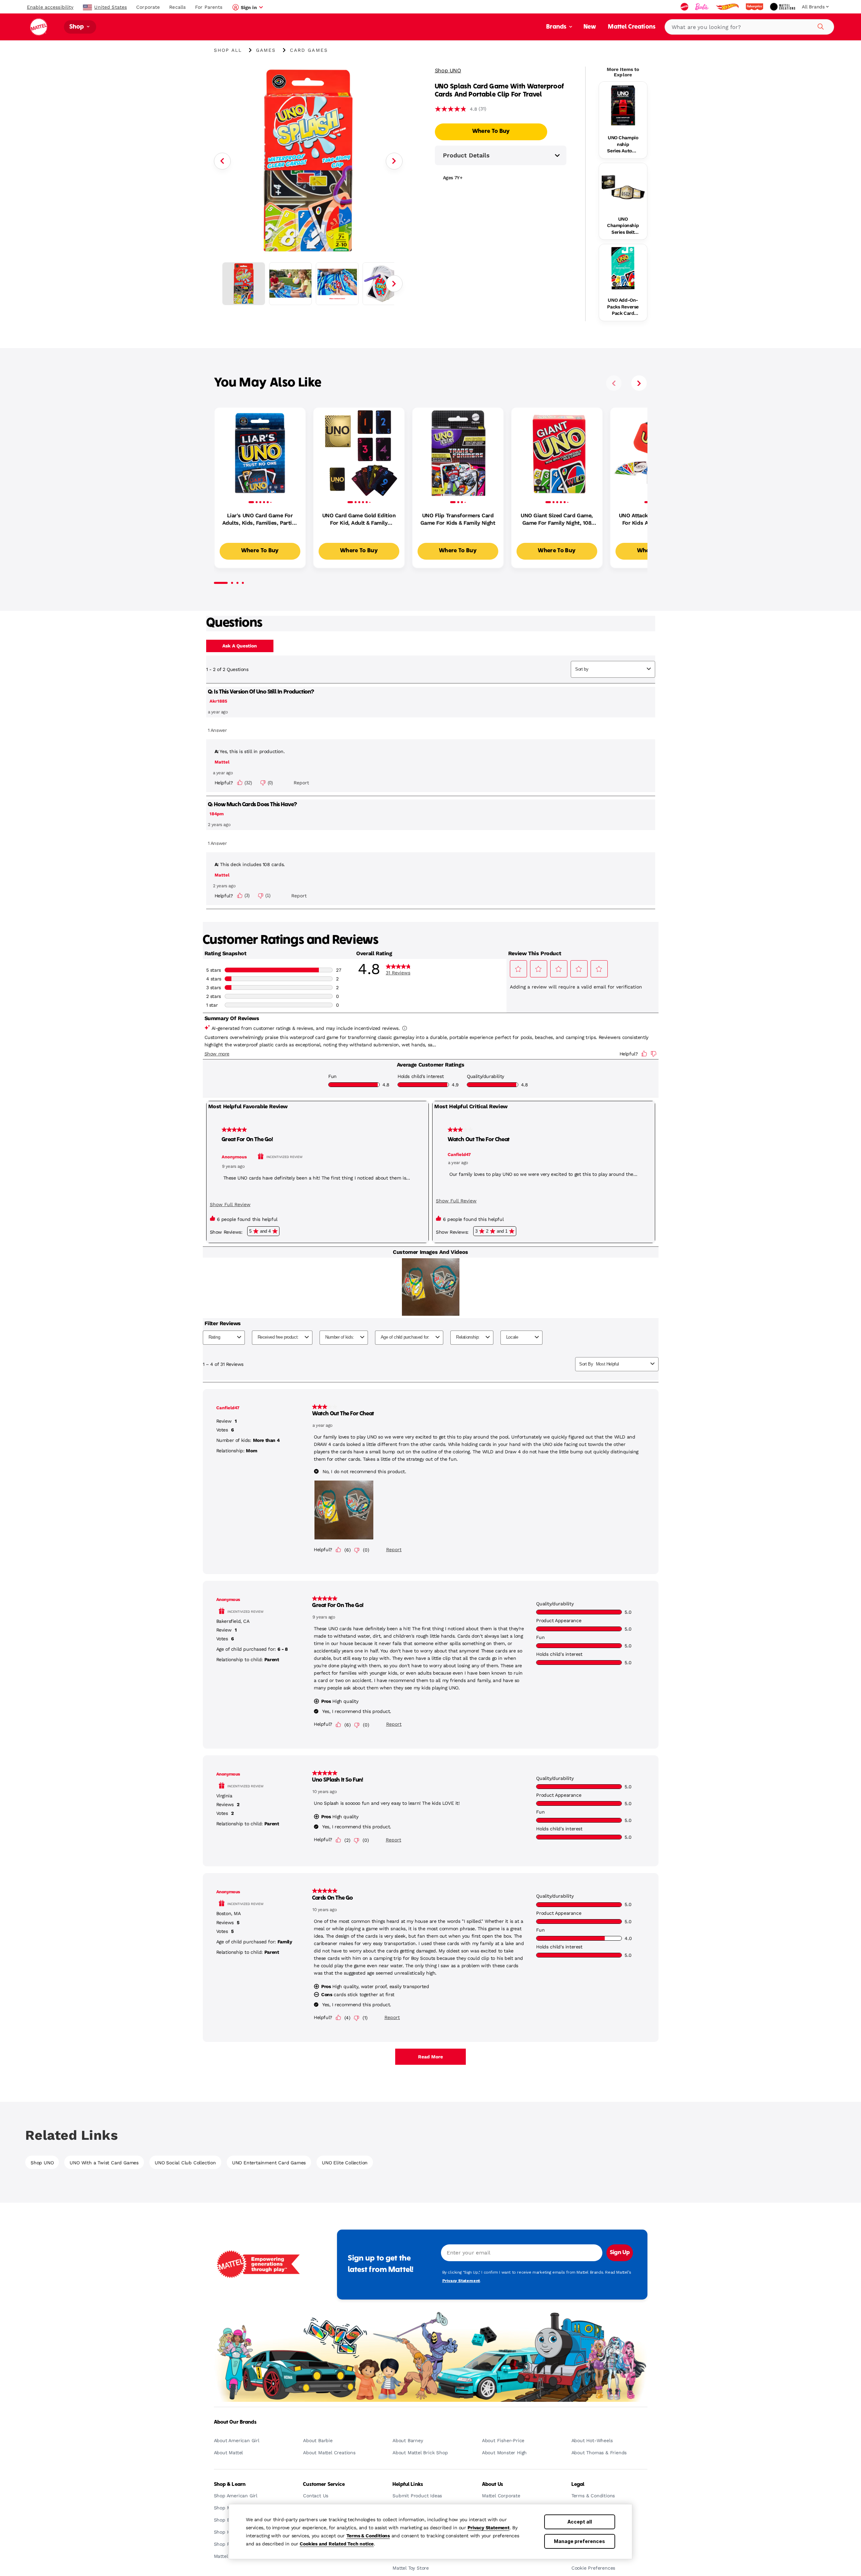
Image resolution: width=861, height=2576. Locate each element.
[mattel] (685, 7)
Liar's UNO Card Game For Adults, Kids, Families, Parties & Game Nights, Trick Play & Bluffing (260, 520)
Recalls (177, 7)
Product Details (466, 155)
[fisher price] (755, 7)
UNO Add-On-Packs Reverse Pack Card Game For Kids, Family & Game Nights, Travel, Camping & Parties (623, 307)
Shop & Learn (230, 2485)
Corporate (148, 7)
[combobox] (749, 27)
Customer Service (324, 2485)
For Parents (209, 7)
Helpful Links (408, 2485)
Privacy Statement (489, 2528)
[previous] (614, 383)
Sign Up (620, 2253)
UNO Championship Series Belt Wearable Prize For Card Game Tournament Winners (623, 226)
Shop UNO (448, 70)
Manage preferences (579, 2541)
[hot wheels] (728, 7)
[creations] (783, 7)
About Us (493, 2485)
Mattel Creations (632, 27)
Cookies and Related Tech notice (337, 2544)
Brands (557, 27)
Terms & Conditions (368, 2536)
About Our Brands (235, 2422)
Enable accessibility (50, 7)
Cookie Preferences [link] (593, 2568)
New (590, 27)
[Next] (394, 161)
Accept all (580, 2522)
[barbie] (703, 7)
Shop (77, 27)
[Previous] (222, 161)
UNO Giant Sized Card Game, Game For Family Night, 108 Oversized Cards (557, 520)
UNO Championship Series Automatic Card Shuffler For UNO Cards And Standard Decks (623, 145)
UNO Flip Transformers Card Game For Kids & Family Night (458, 519)
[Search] (820, 26)
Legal (578, 2485)
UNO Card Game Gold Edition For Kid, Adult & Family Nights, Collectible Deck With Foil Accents (359, 520)
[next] (639, 383)
